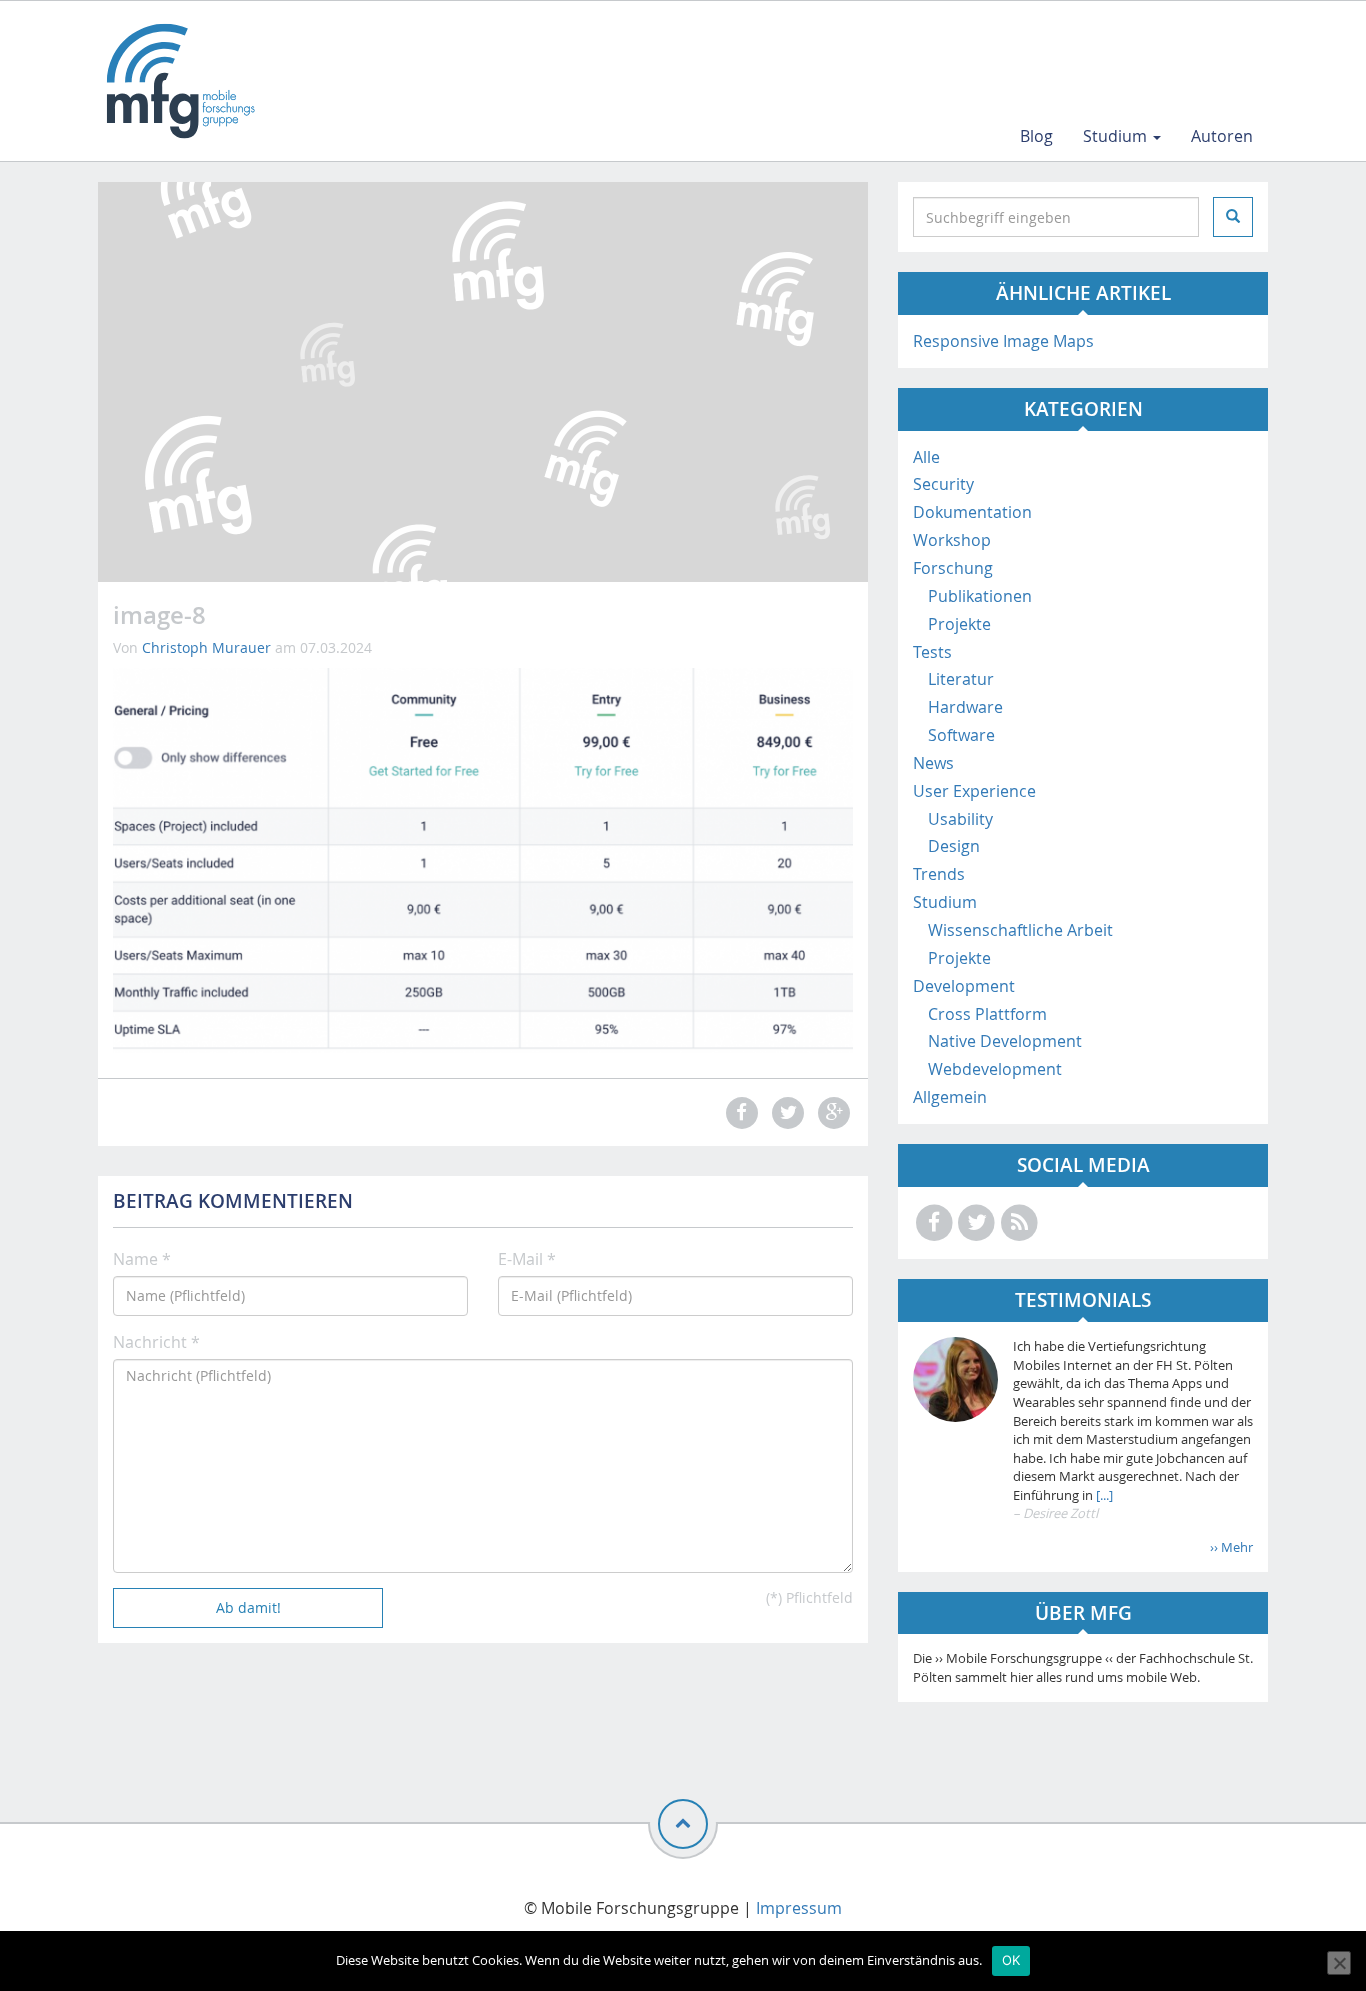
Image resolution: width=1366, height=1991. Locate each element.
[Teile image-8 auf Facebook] (739, 1112)
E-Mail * (527, 1259)
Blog (1036, 136)
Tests (932, 652)
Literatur (961, 679)
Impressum (799, 1908)
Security (943, 484)
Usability (960, 819)
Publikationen (980, 596)
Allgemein (950, 1097)
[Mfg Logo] (179, 81)
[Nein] (1339, 1963)
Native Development (1005, 1041)
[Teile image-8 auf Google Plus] (832, 1112)
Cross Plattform (987, 1014)
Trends (939, 874)
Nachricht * (156, 1342)
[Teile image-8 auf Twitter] (785, 1112)
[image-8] (483, 859)
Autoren (1222, 136)
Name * (142, 1259)
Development (964, 986)
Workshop (952, 540)
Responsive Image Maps (1003, 341)
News (933, 763)
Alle (926, 457)
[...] (1103, 1495)
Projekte (959, 624)
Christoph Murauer (206, 647)
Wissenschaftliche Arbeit (1020, 930)
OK (1011, 1960)
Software (961, 735)
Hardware (965, 707)
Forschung (953, 568)
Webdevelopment (995, 1069)
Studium (1117, 136)
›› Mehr (1231, 1547)
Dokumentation (972, 512)
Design (954, 846)
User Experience (974, 791)
